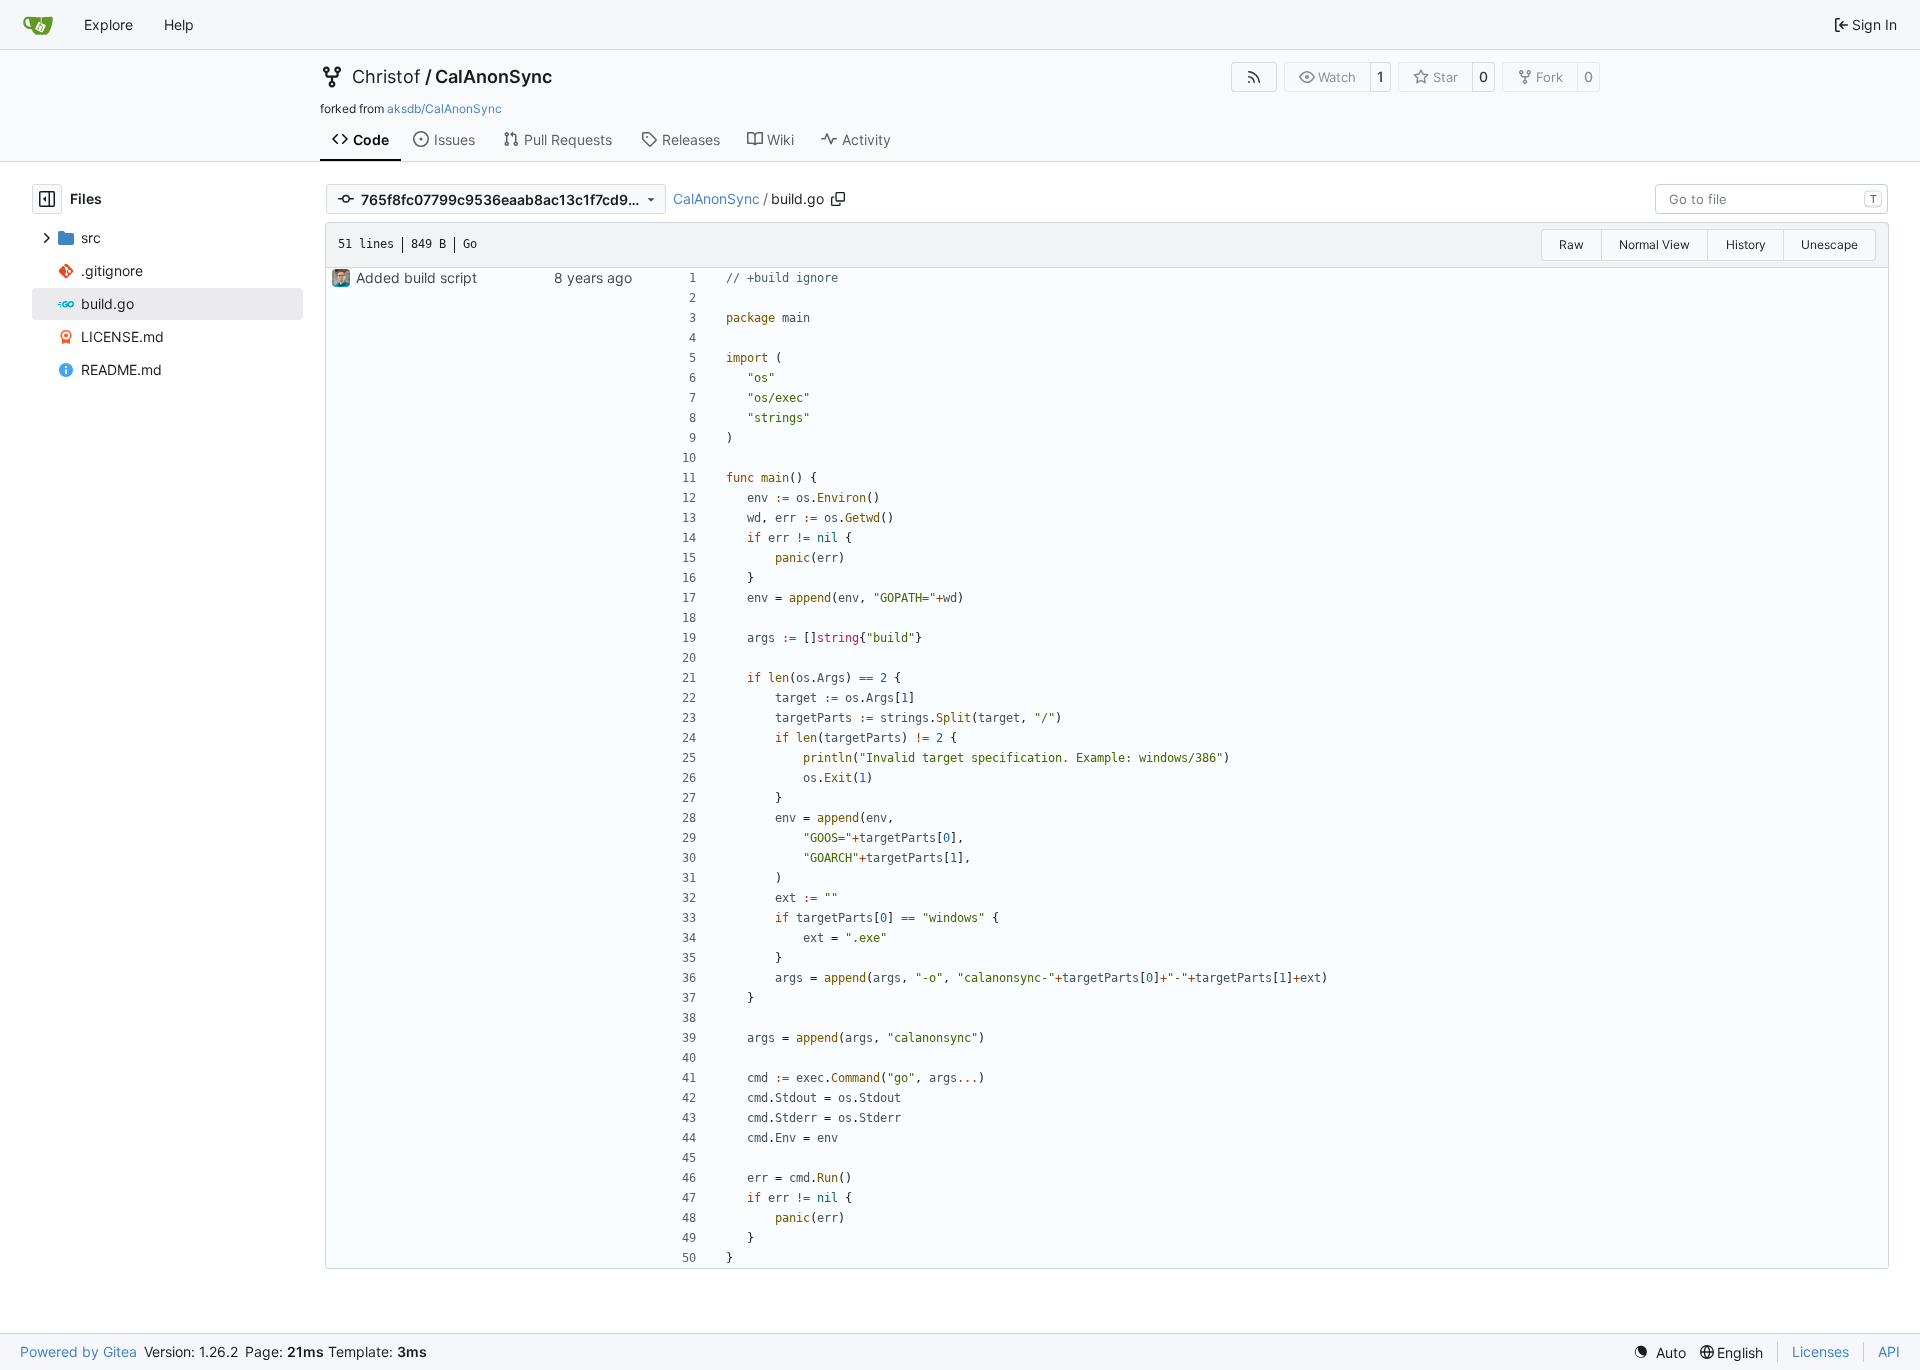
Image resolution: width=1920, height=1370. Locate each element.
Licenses (1820, 1351)
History (1746, 244)
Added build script (416, 277)
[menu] (1659, 1352)
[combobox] (1771, 199)
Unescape (1829, 244)
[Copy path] (838, 199)
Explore (108, 24)
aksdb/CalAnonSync (444, 108)
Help (179, 24)
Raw (1571, 244)
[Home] (38, 25)
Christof (386, 77)
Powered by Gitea (78, 1351)
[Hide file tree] (47, 199)
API (1889, 1351)
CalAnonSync (493, 77)
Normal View (1654, 244)
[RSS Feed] (1254, 77)
